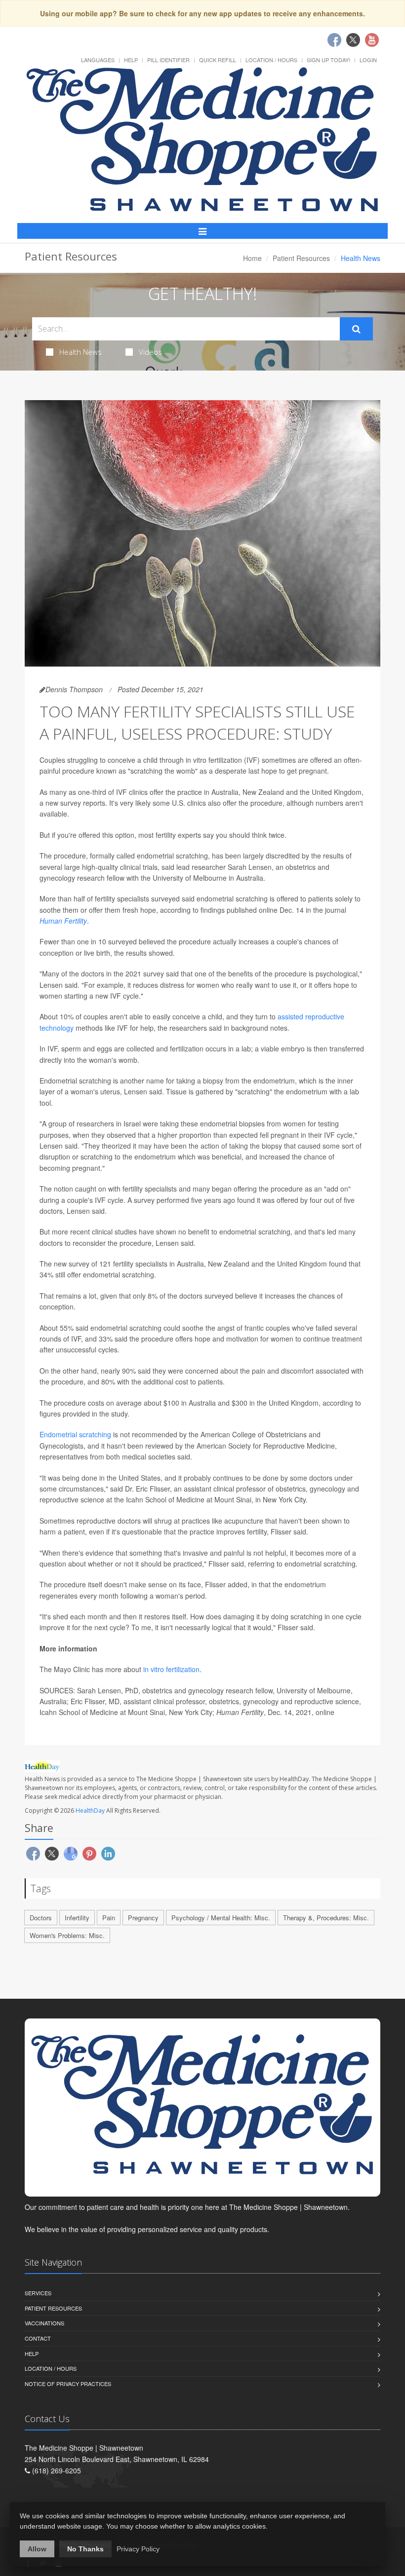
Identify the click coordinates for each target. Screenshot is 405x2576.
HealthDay (90, 1811)
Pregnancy (143, 1918)
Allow (37, 2549)
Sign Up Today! (328, 60)
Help (131, 60)
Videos (150, 352)
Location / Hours (271, 60)
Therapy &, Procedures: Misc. (326, 1918)
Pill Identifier (168, 60)
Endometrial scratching (75, 1434)
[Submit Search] (356, 329)
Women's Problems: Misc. (67, 1935)
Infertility (77, 1918)
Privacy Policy (138, 2549)
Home (252, 258)
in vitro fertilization (171, 1669)
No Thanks (85, 2549)
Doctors (41, 1918)
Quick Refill (218, 60)
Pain (109, 1918)
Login (368, 60)
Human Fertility (63, 921)
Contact (38, 2338)
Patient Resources (301, 258)
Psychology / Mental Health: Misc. (221, 1918)
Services (38, 2293)
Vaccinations (44, 2323)
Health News (81, 352)
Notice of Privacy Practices (68, 2384)
